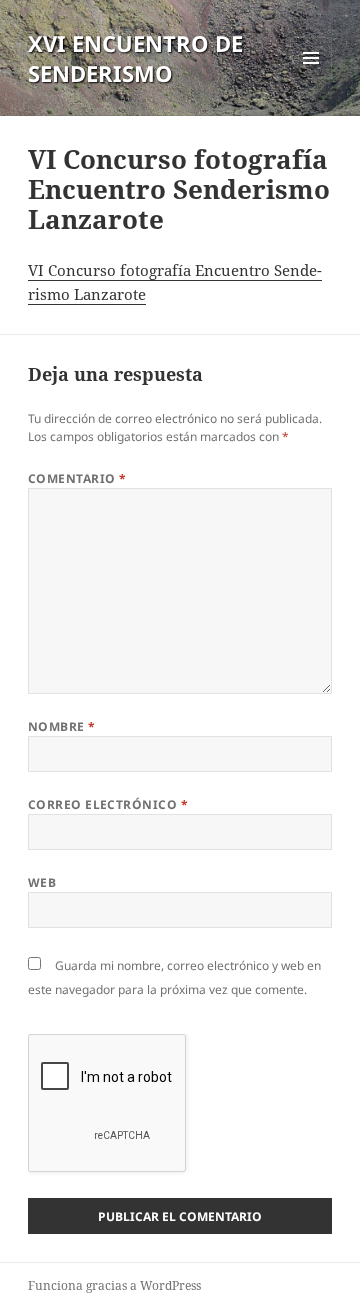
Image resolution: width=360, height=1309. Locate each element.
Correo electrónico (108, 804)
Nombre (62, 726)
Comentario (77, 478)
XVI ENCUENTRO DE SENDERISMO (135, 58)
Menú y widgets (311, 78)
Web (42, 882)
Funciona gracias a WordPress (114, 1285)
